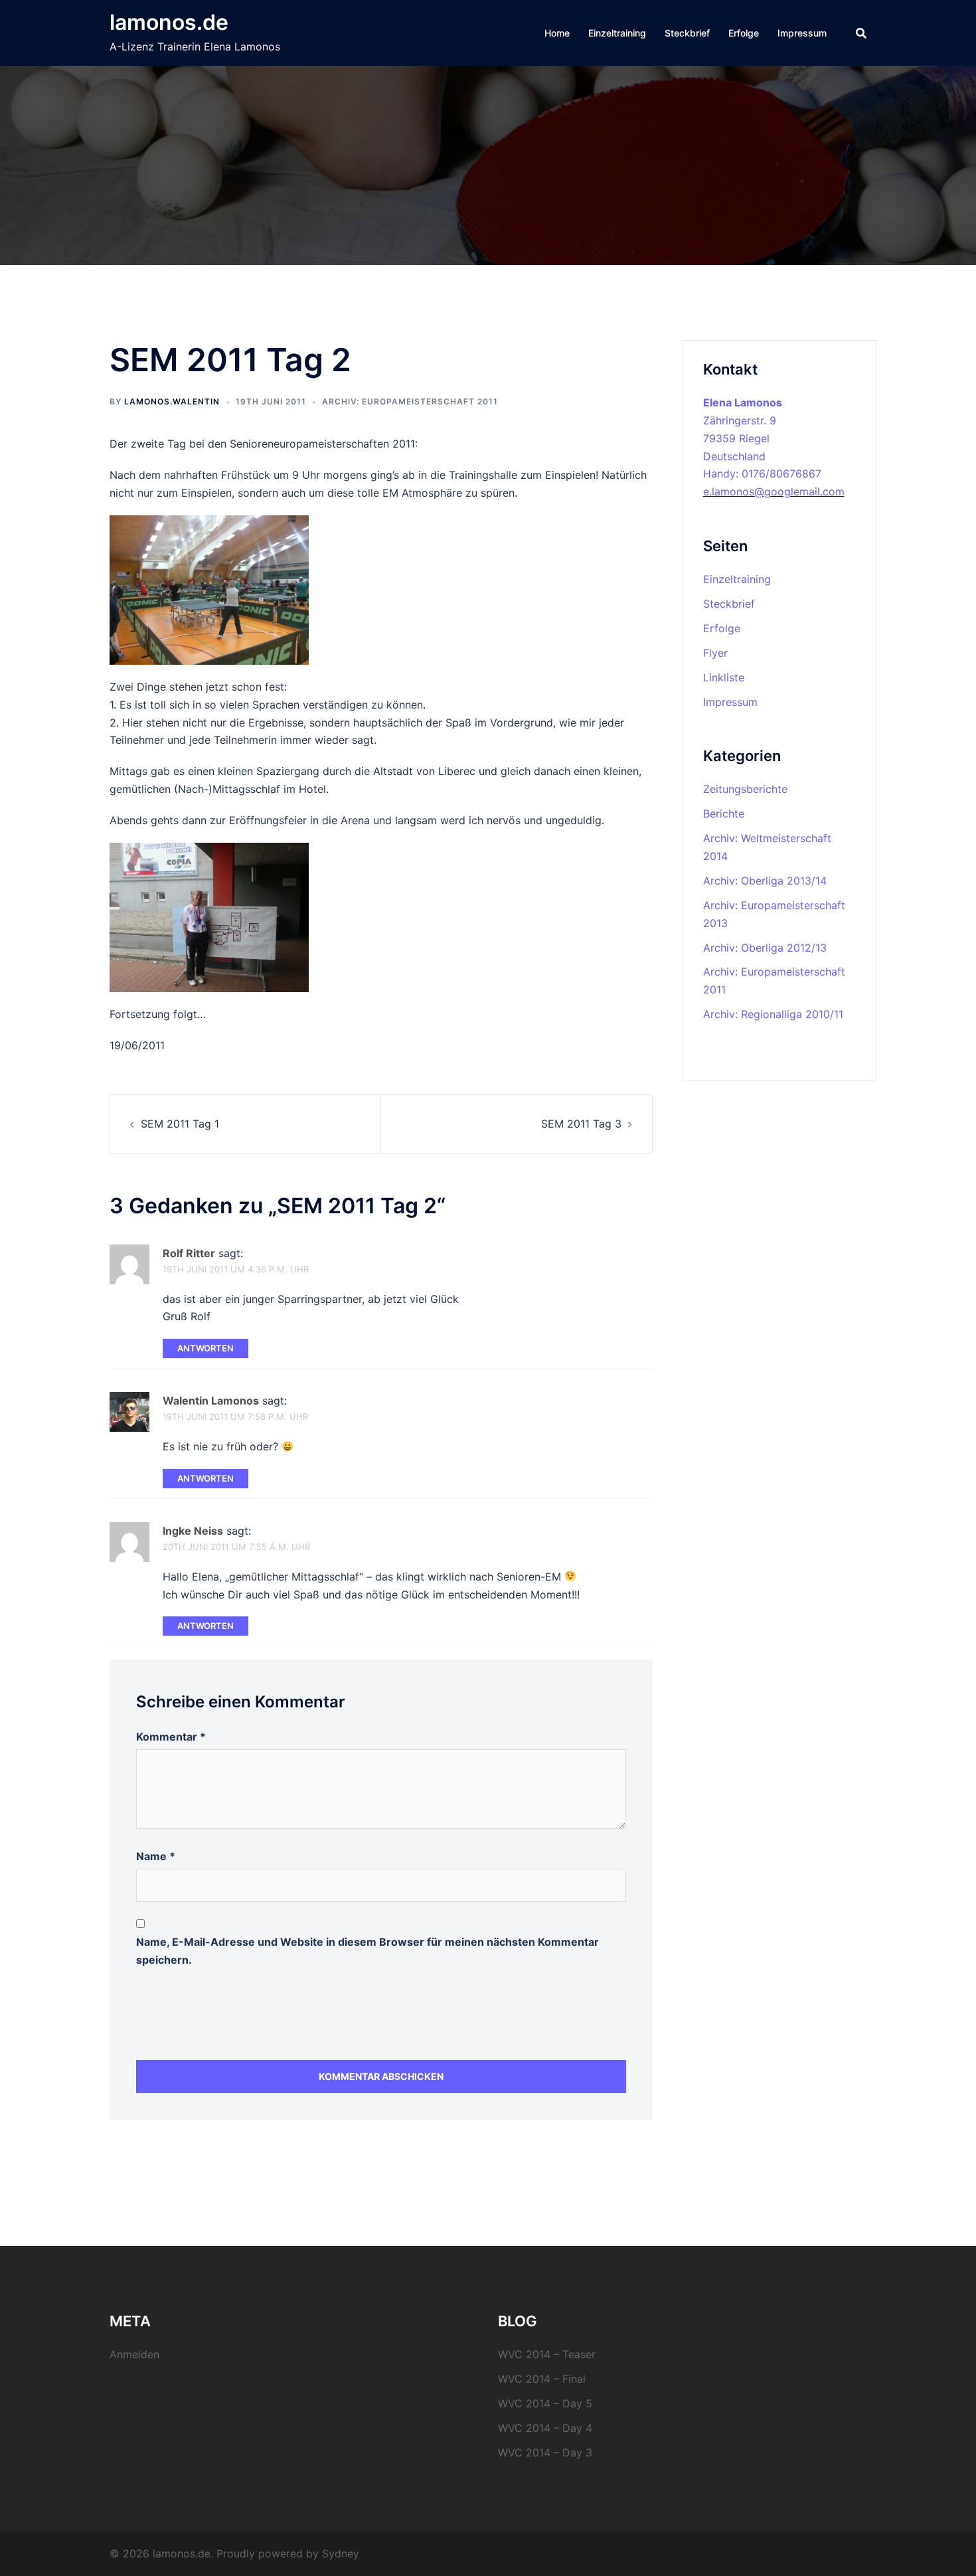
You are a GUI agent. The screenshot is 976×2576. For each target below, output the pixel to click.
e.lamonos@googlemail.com (774, 491)
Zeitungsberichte (745, 789)
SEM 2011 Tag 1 (180, 1124)
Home (557, 33)
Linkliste (724, 677)
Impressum (802, 33)
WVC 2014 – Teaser (547, 2354)
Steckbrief (687, 33)
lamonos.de (169, 22)
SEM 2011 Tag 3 (581, 1124)
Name (156, 1856)
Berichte (724, 814)
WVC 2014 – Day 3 (545, 2452)
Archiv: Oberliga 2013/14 (765, 881)
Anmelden (134, 2354)
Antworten (205, 1348)
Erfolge (744, 33)
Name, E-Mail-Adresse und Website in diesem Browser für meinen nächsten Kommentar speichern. (367, 1951)
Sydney (341, 2553)
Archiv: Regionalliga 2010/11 (773, 1014)
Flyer (715, 653)
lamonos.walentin (172, 401)
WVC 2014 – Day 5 (545, 2403)
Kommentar (171, 1737)
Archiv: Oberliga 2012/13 (765, 948)
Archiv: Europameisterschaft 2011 (410, 401)
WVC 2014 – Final (542, 2379)
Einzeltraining (617, 33)
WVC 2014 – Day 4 (545, 2428)
